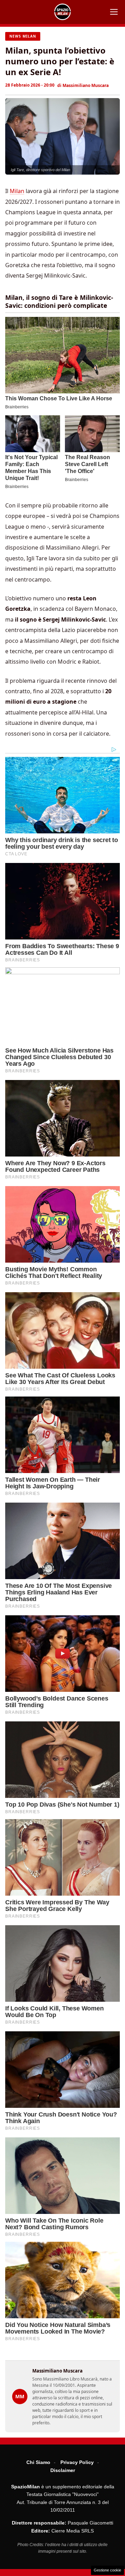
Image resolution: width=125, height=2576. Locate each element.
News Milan (23, 36)
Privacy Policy (77, 2462)
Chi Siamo (38, 2462)
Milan (17, 191)
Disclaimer (63, 2470)
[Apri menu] (114, 12)
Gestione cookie (107, 2570)
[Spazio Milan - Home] (62, 12)
